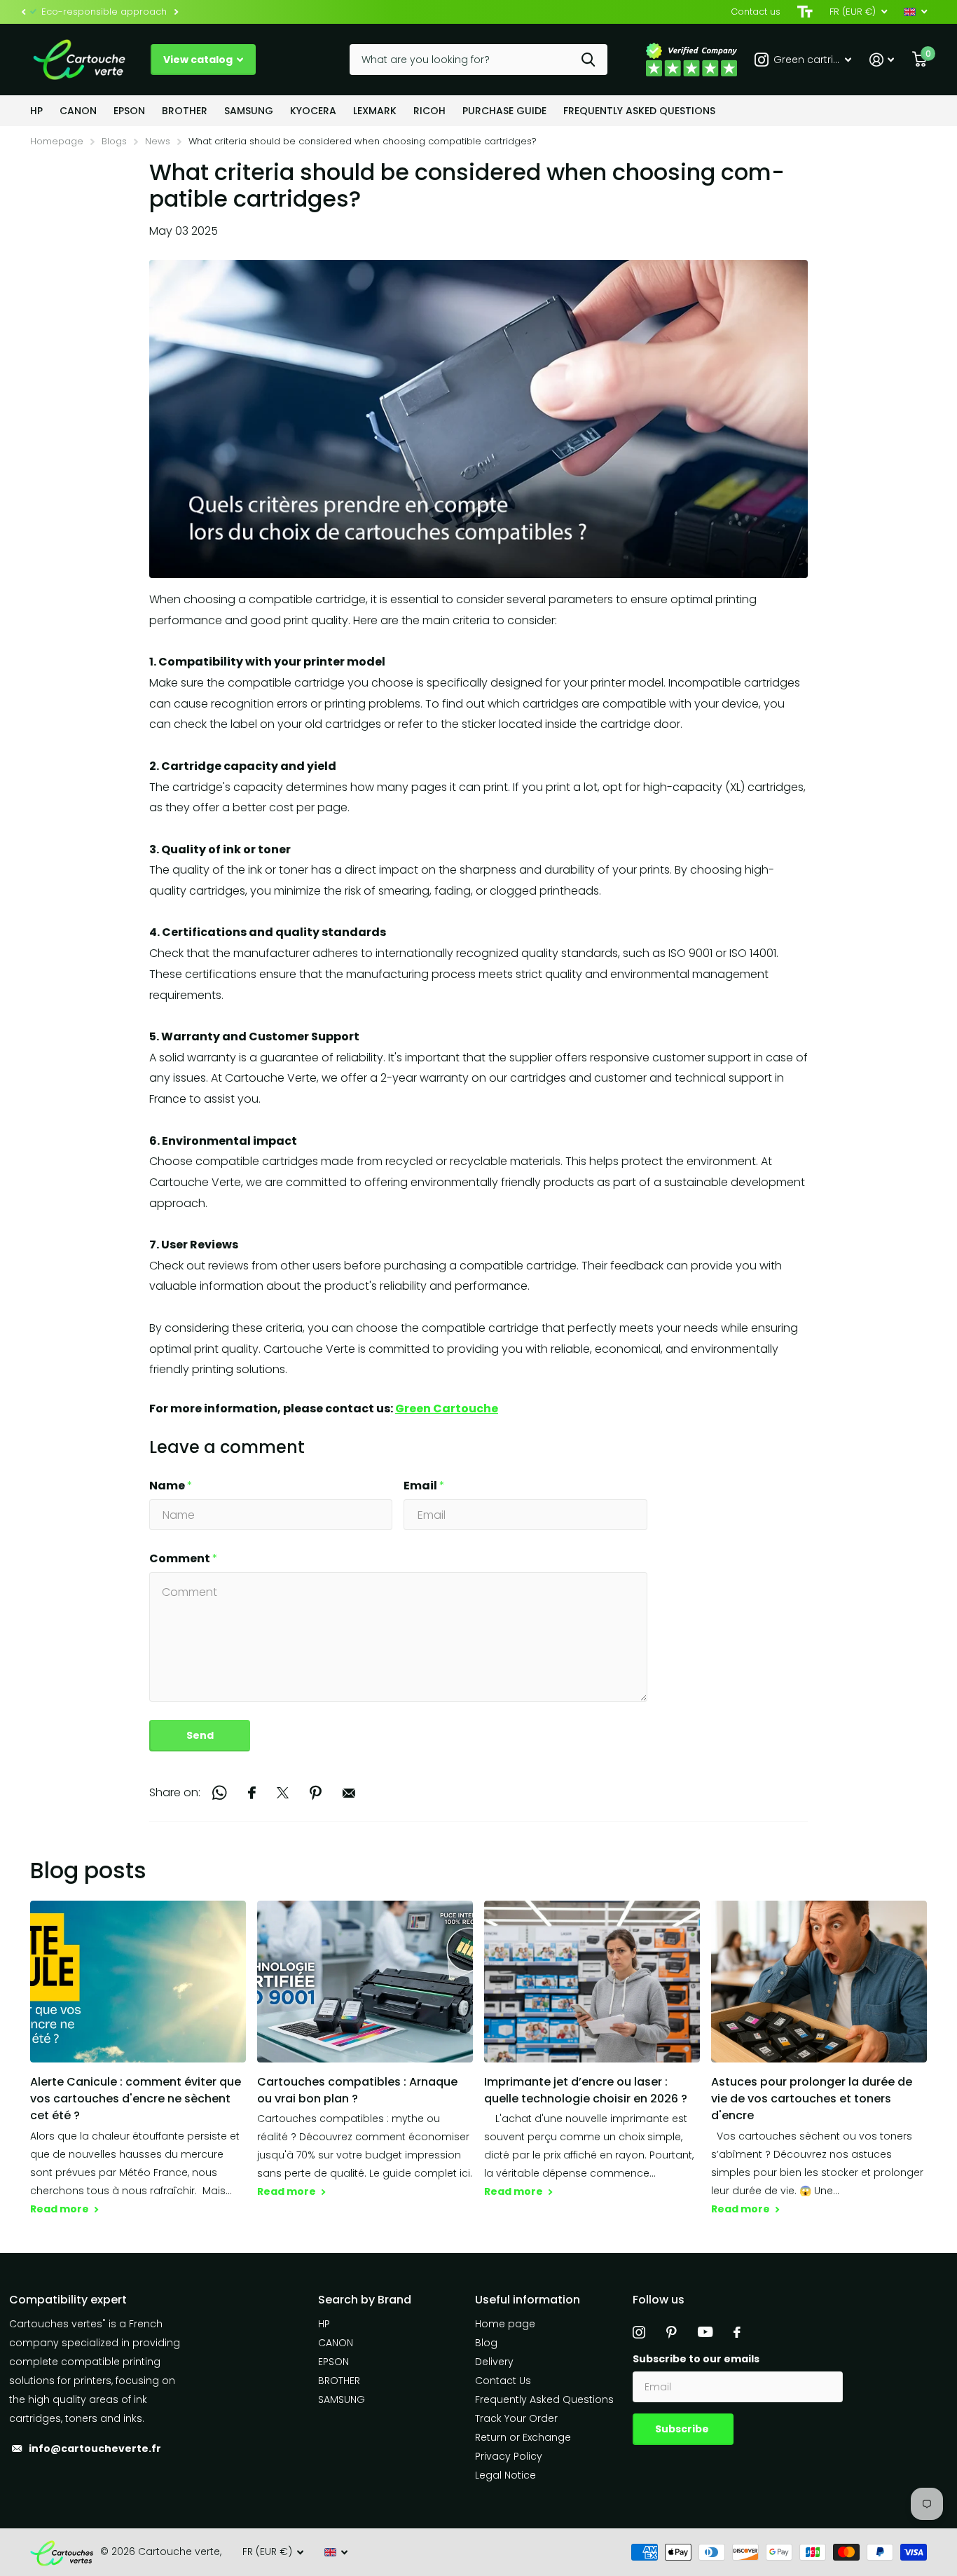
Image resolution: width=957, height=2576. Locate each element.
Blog (486, 2343)
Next (176, 12)
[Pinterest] (672, 2332)
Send (200, 1735)
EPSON (129, 111)
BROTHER (185, 111)
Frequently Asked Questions (639, 111)
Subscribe (683, 2429)
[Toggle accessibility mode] (805, 12)
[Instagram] (639, 2332)
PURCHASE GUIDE (504, 111)
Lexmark (375, 111)
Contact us (756, 12)
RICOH (429, 111)
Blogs (114, 141)
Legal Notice (505, 2475)
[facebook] (737, 2332)
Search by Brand (365, 2300)
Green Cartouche (447, 1408)
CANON (78, 111)
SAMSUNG (249, 111)
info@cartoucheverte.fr (95, 2448)
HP (36, 111)
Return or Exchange (523, 2437)
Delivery (494, 2362)
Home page (505, 2324)
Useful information (528, 2300)
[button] (23, 12)
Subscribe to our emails (696, 2359)
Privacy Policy (509, 2456)
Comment (184, 1558)
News (158, 141)
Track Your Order (516, 2418)
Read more (61, 2209)
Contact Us (503, 2381)
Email (424, 1486)
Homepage (57, 141)
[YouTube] (705, 2332)
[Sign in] (882, 60)
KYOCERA (313, 111)
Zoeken (588, 60)
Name (171, 1486)
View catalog (199, 60)
